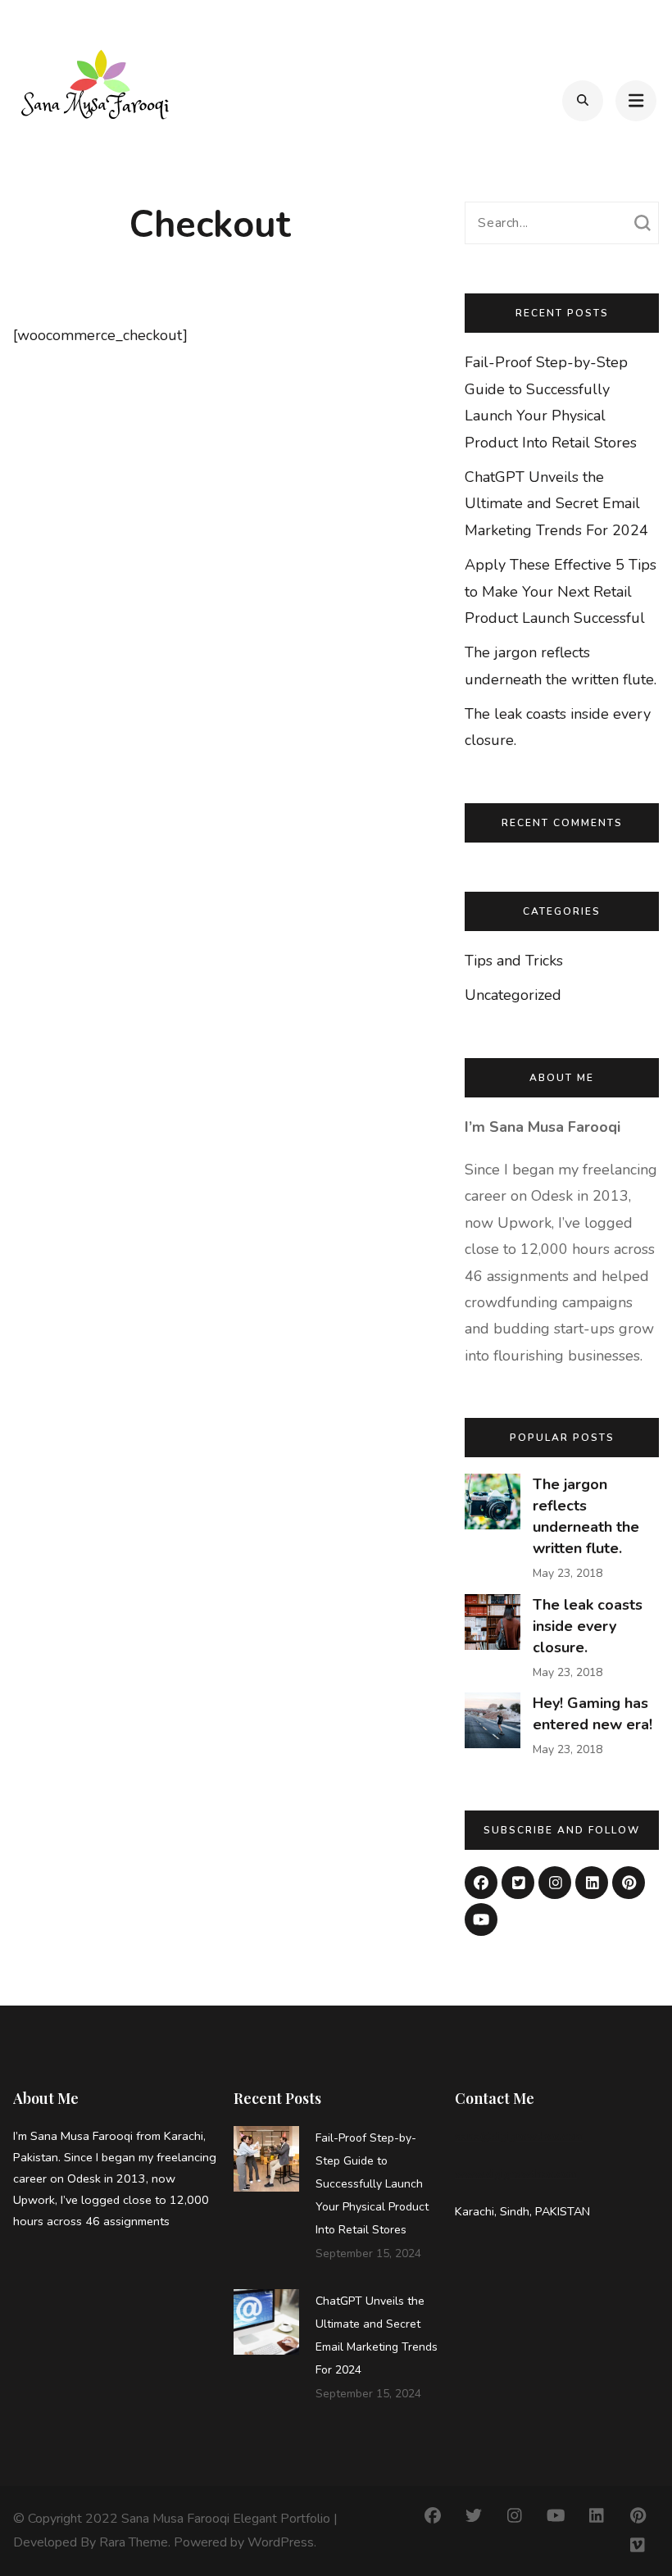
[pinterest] (629, 1883)
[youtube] (481, 1920)
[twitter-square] (518, 1883)
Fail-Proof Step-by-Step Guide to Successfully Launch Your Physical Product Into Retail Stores (372, 2184)
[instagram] (555, 1883)
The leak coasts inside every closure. (588, 1626)
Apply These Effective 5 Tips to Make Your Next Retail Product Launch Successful (561, 591)
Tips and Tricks (514, 961)
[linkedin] (592, 1883)
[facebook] (481, 1883)
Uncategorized (513, 995)
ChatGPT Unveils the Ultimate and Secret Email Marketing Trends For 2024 (556, 504)
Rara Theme (134, 2542)
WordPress (281, 2542)
